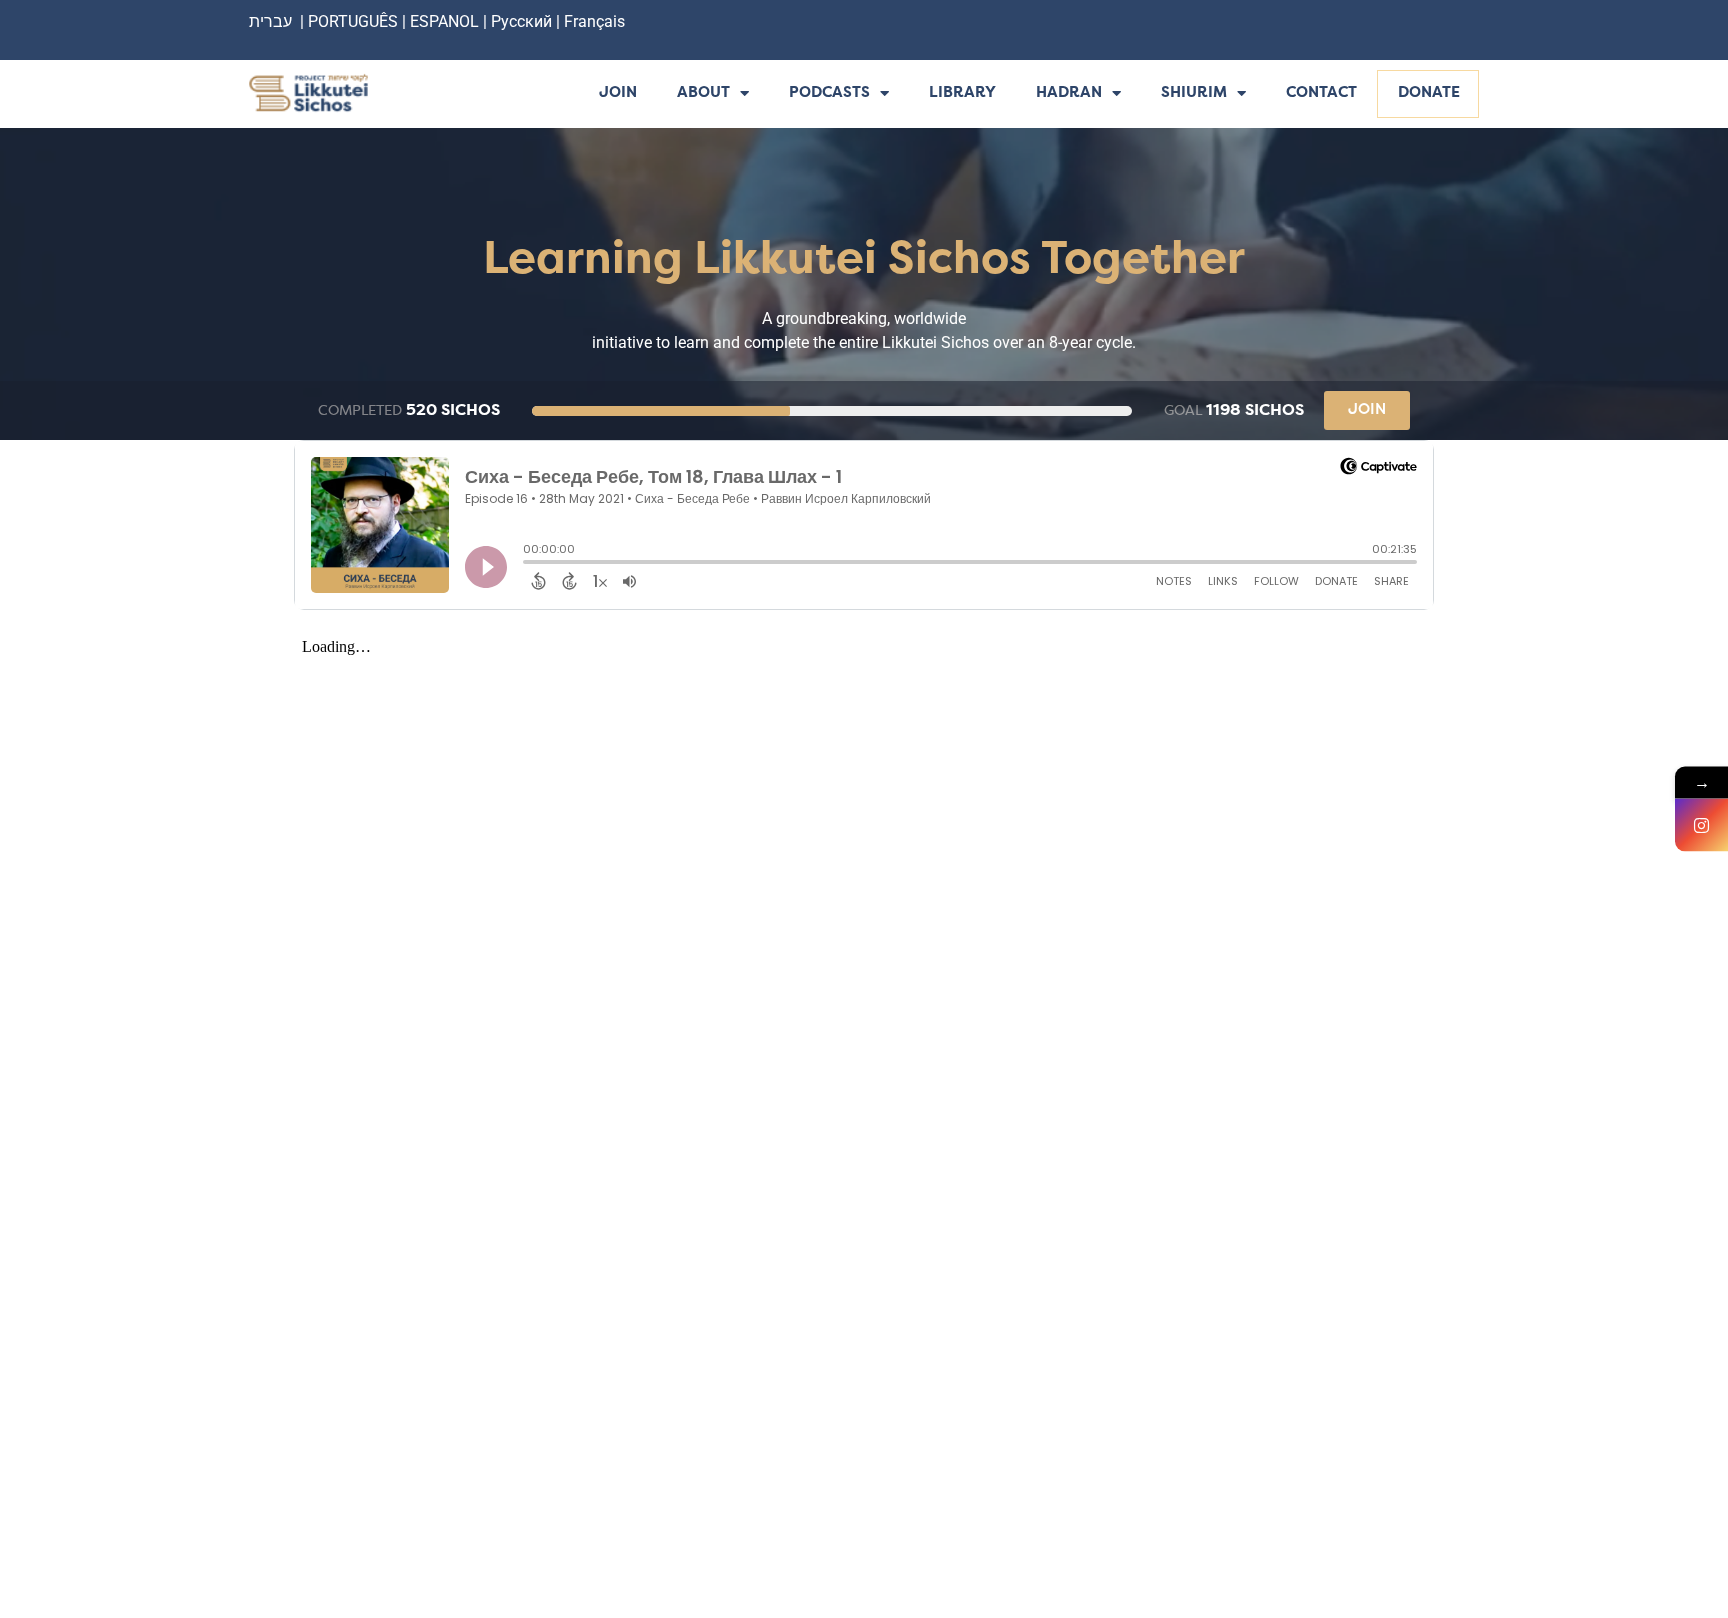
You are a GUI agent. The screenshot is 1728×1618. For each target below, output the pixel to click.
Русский (523, 21)
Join (618, 93)
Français (594, 21)
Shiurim (1194, 93)
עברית (270, 21)
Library (962, 93)
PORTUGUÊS (353, 21)
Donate (1429, 93)
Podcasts (829, 93)
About (703, 93)
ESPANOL (444, 21)
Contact (1321, 93)
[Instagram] (1701, 825)
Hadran (1069, 93)
